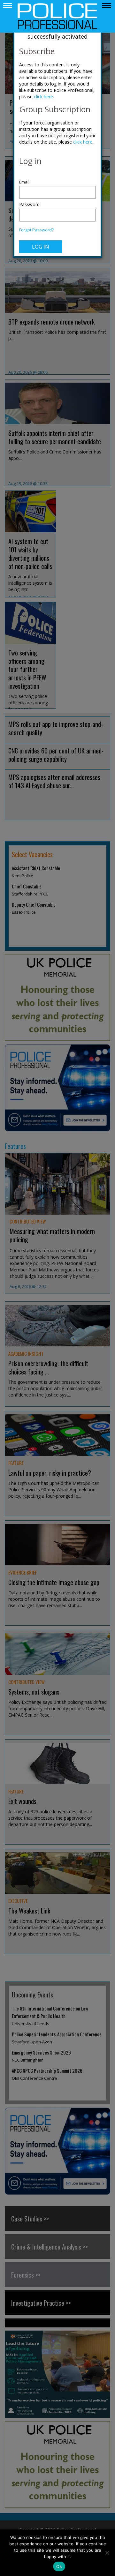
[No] (107, 2553)
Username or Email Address (57, 179)
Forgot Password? (36, 230)
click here (43, 97)
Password (29, 204)
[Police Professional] (57, 16)
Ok (59, 2566)
